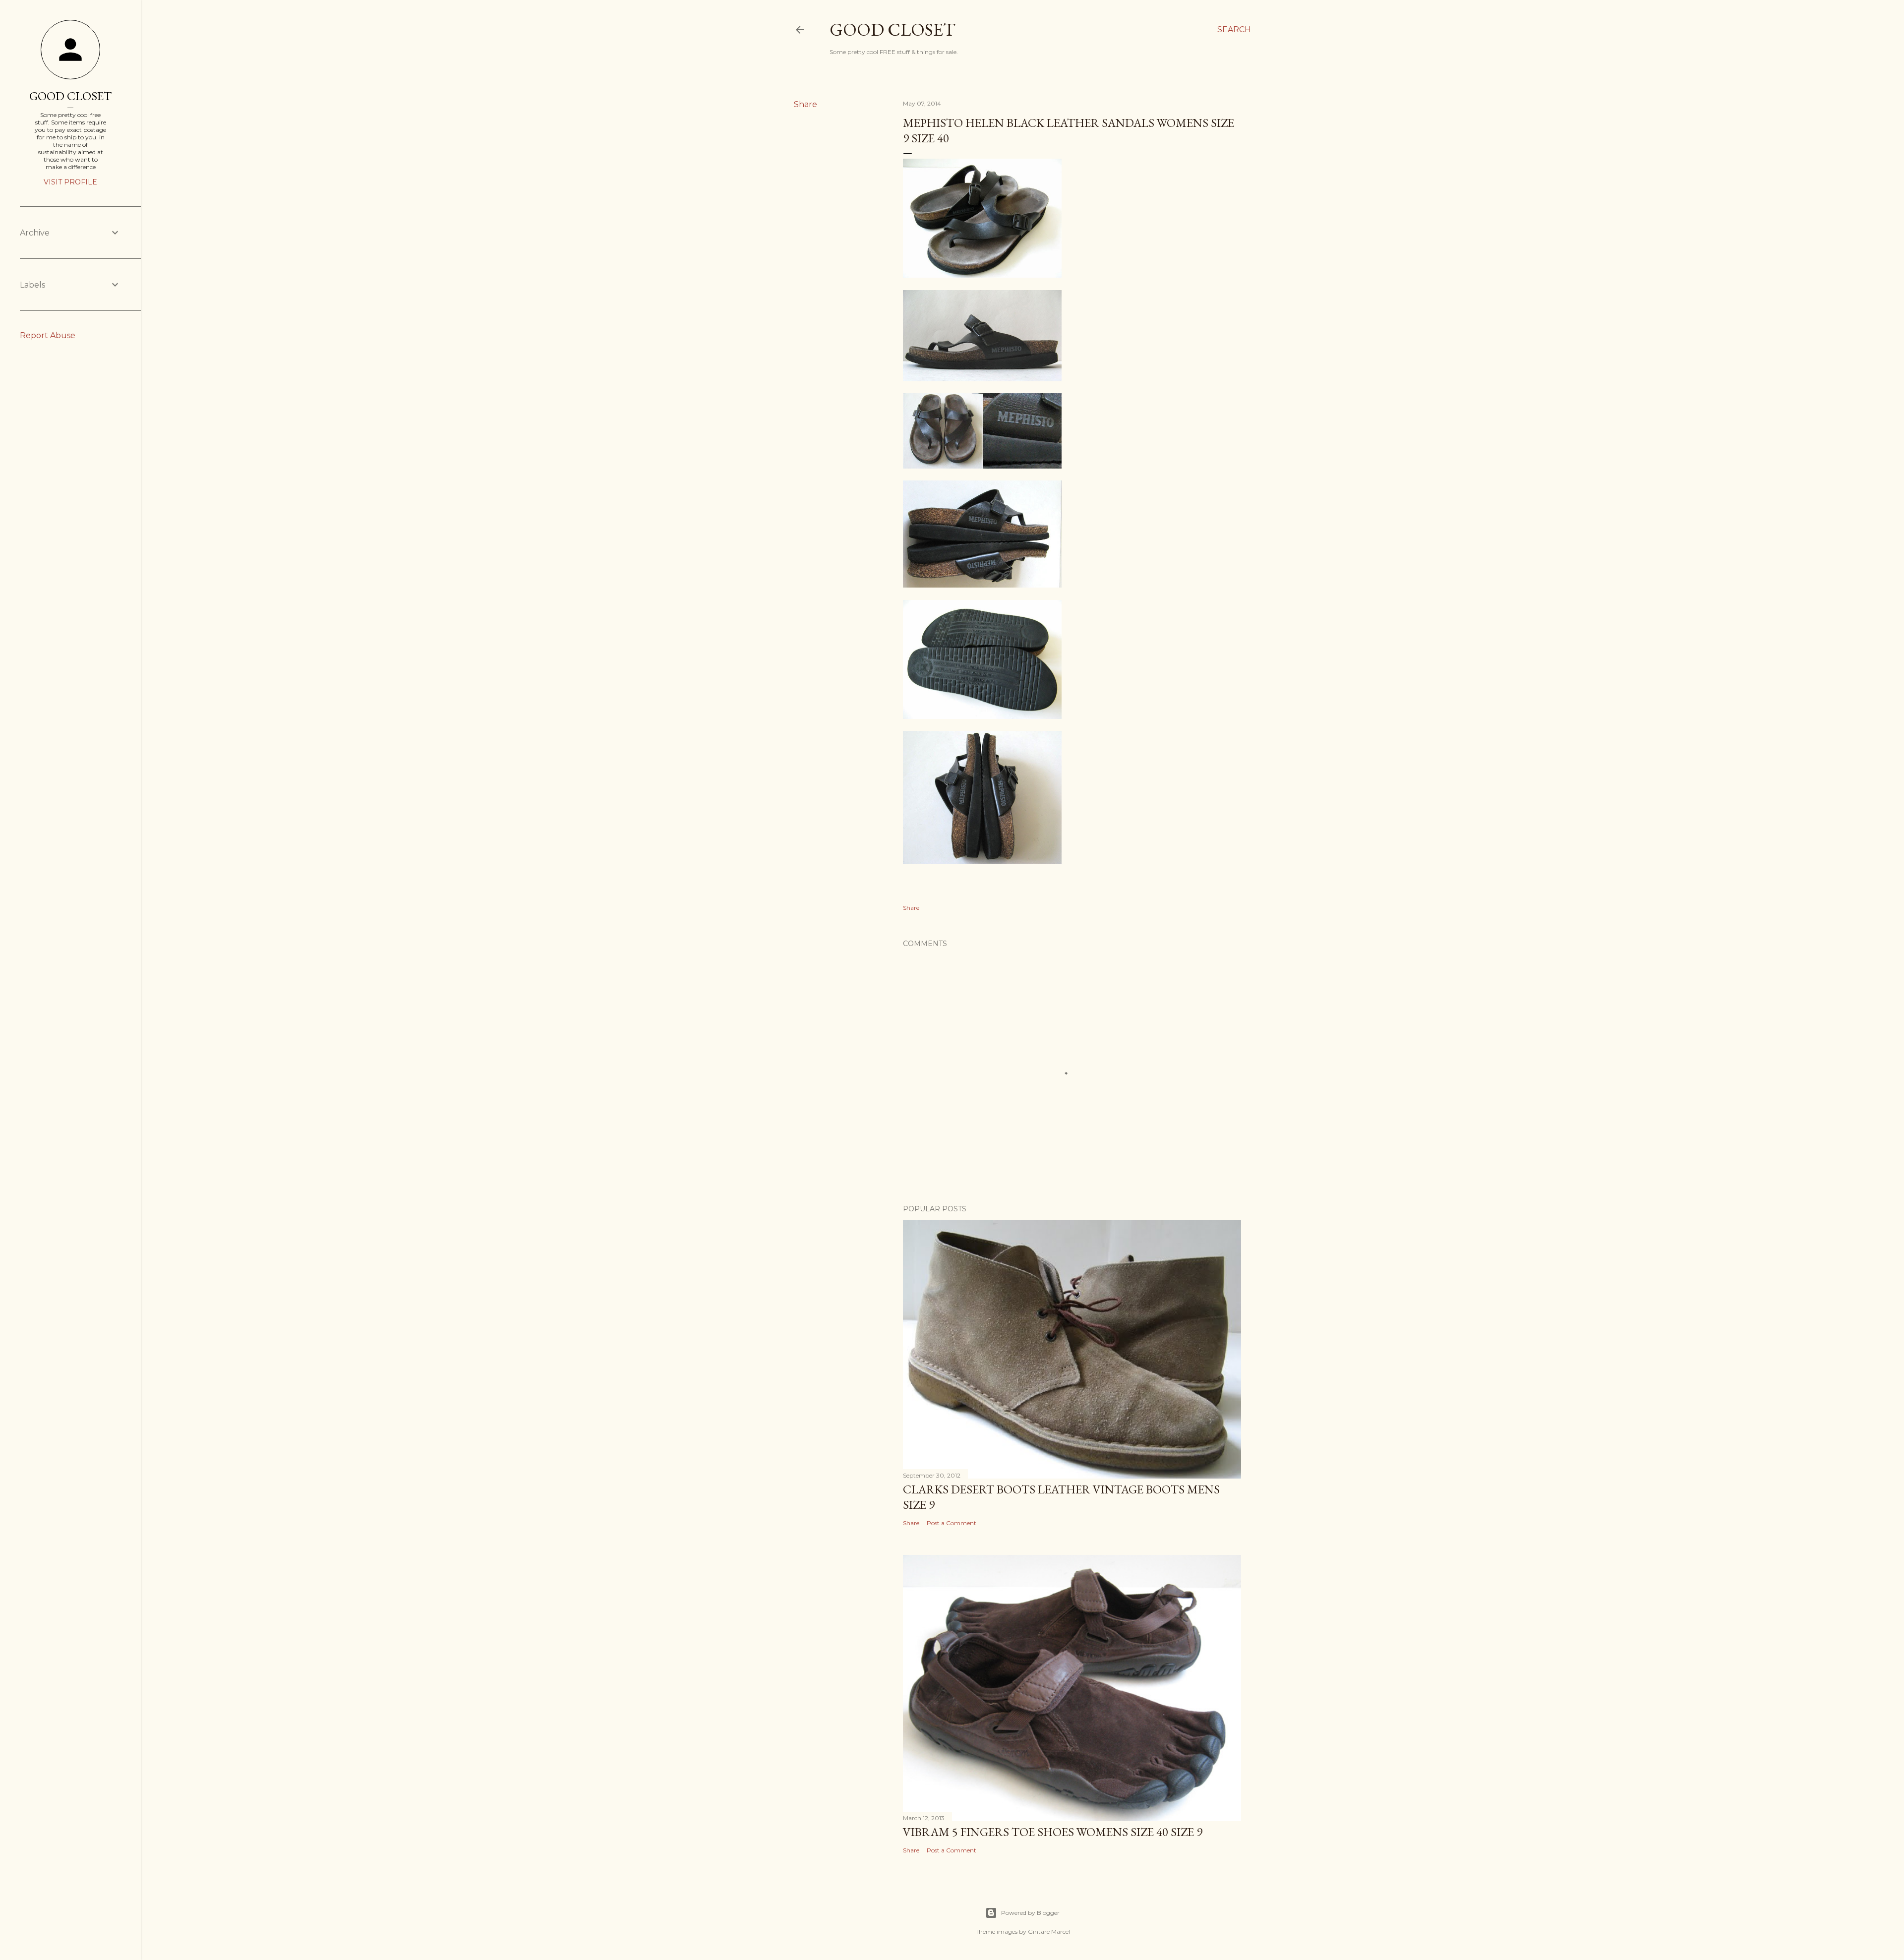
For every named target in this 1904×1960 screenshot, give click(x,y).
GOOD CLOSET (70, 96)
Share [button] (805, 104)
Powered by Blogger (1030, 1913)
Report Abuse (48, 335)
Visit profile (70, 182)
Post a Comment (952, 1523)
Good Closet (892, 30)
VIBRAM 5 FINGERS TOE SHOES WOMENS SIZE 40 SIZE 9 (1053, 1832)
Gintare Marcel (1049, 1931)
